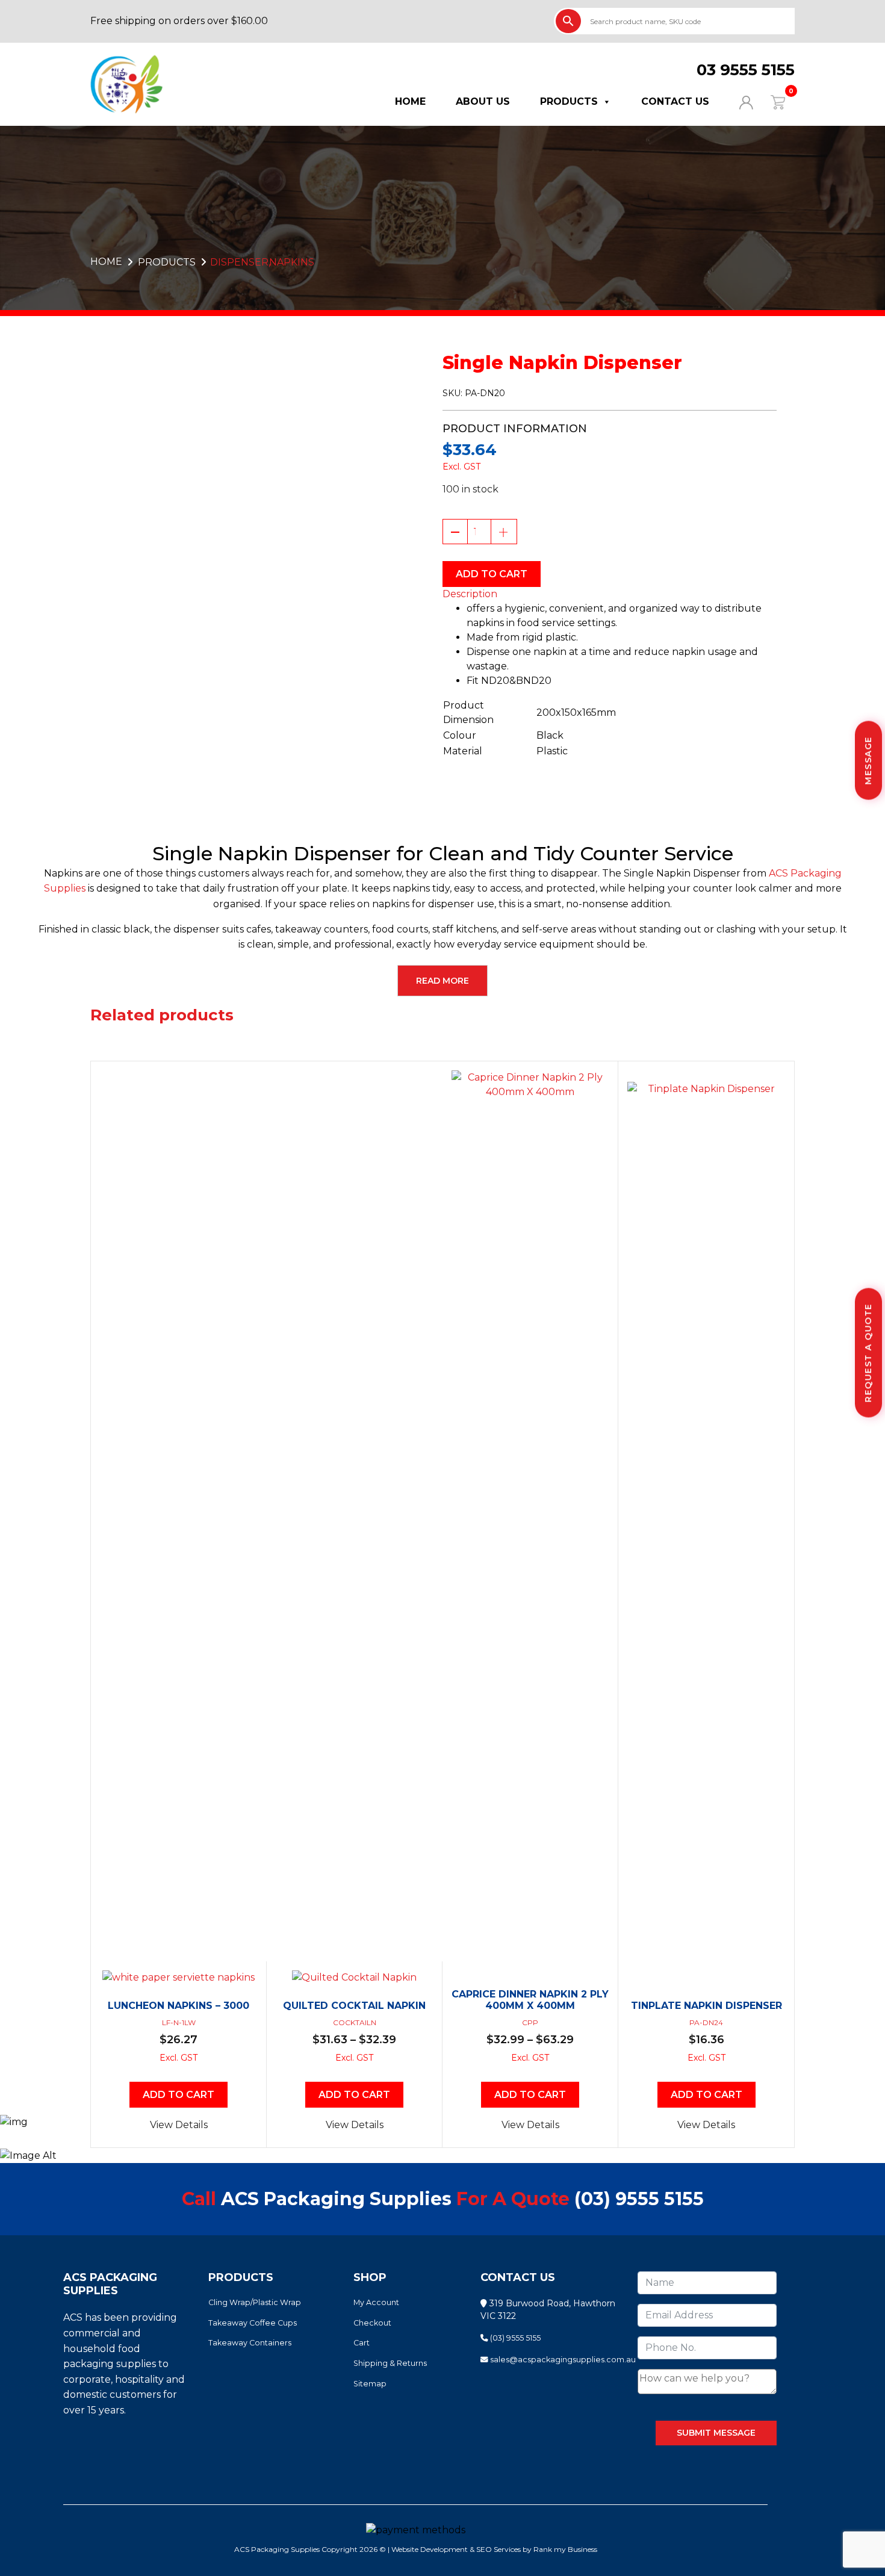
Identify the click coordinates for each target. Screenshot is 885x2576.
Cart (362, 2343)
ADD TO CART (492, 574)
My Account (376, 2302)
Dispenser (239, 262)
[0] (770, 101)
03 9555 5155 (746, 70)
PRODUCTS (167, 262)
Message (868, 761)
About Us (483, 101)
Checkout (372, 2323)
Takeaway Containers (250, 2343)
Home (410, 101)
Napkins (292, 262)
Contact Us (675, 101)
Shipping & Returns (390, 2363)
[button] (610, 594)
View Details (179, 2125)
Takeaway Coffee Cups (253, 2323)
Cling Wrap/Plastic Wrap (255, 2302)
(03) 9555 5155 (639, 2199)
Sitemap (370, 2384)
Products (569, 101)
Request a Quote (868, 1353)
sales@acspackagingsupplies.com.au (562, 2360)
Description (470, 594)
